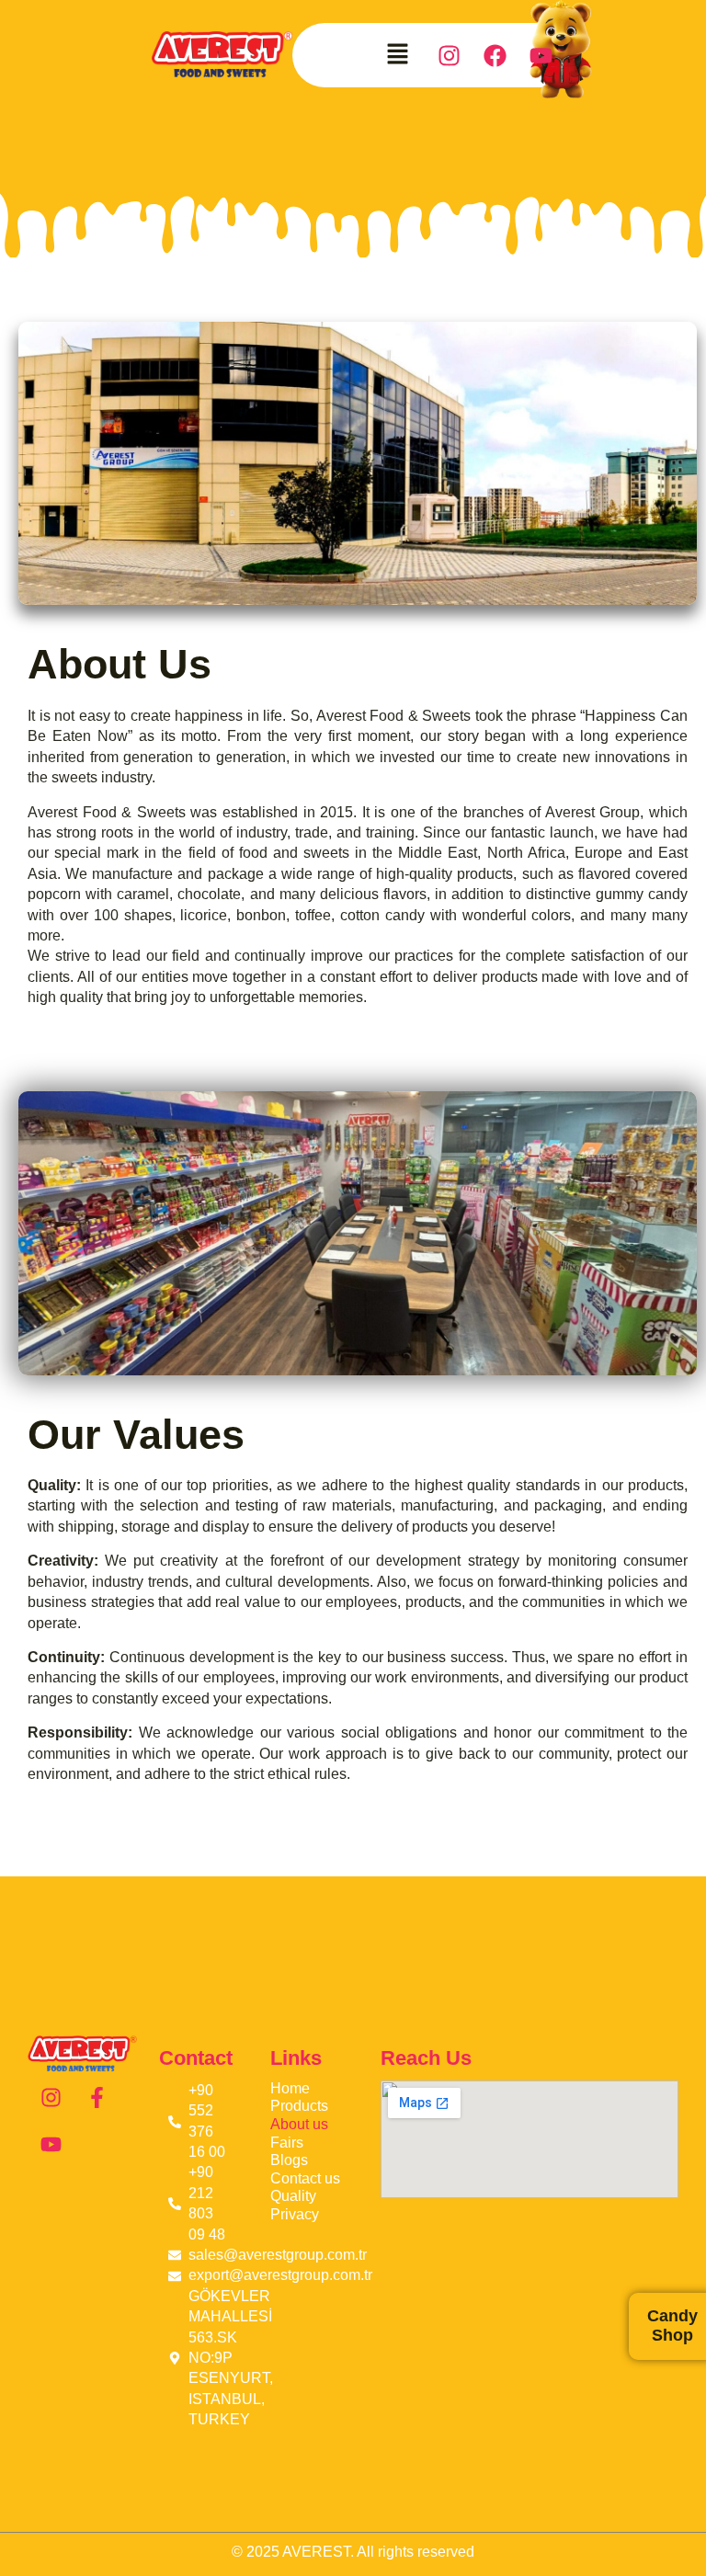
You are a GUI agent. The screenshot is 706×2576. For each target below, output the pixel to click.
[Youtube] (541, 55)
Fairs (287, 2143)
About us (299, 2124)
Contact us (305, 2178)
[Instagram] (51, 2097)
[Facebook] (495, 55)
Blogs (289, 2160)
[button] (398, 55)
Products (299, 2106)
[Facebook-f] (98, 2097)
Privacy (295, 2214)
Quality (293, 2196)
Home (290, 2088)
